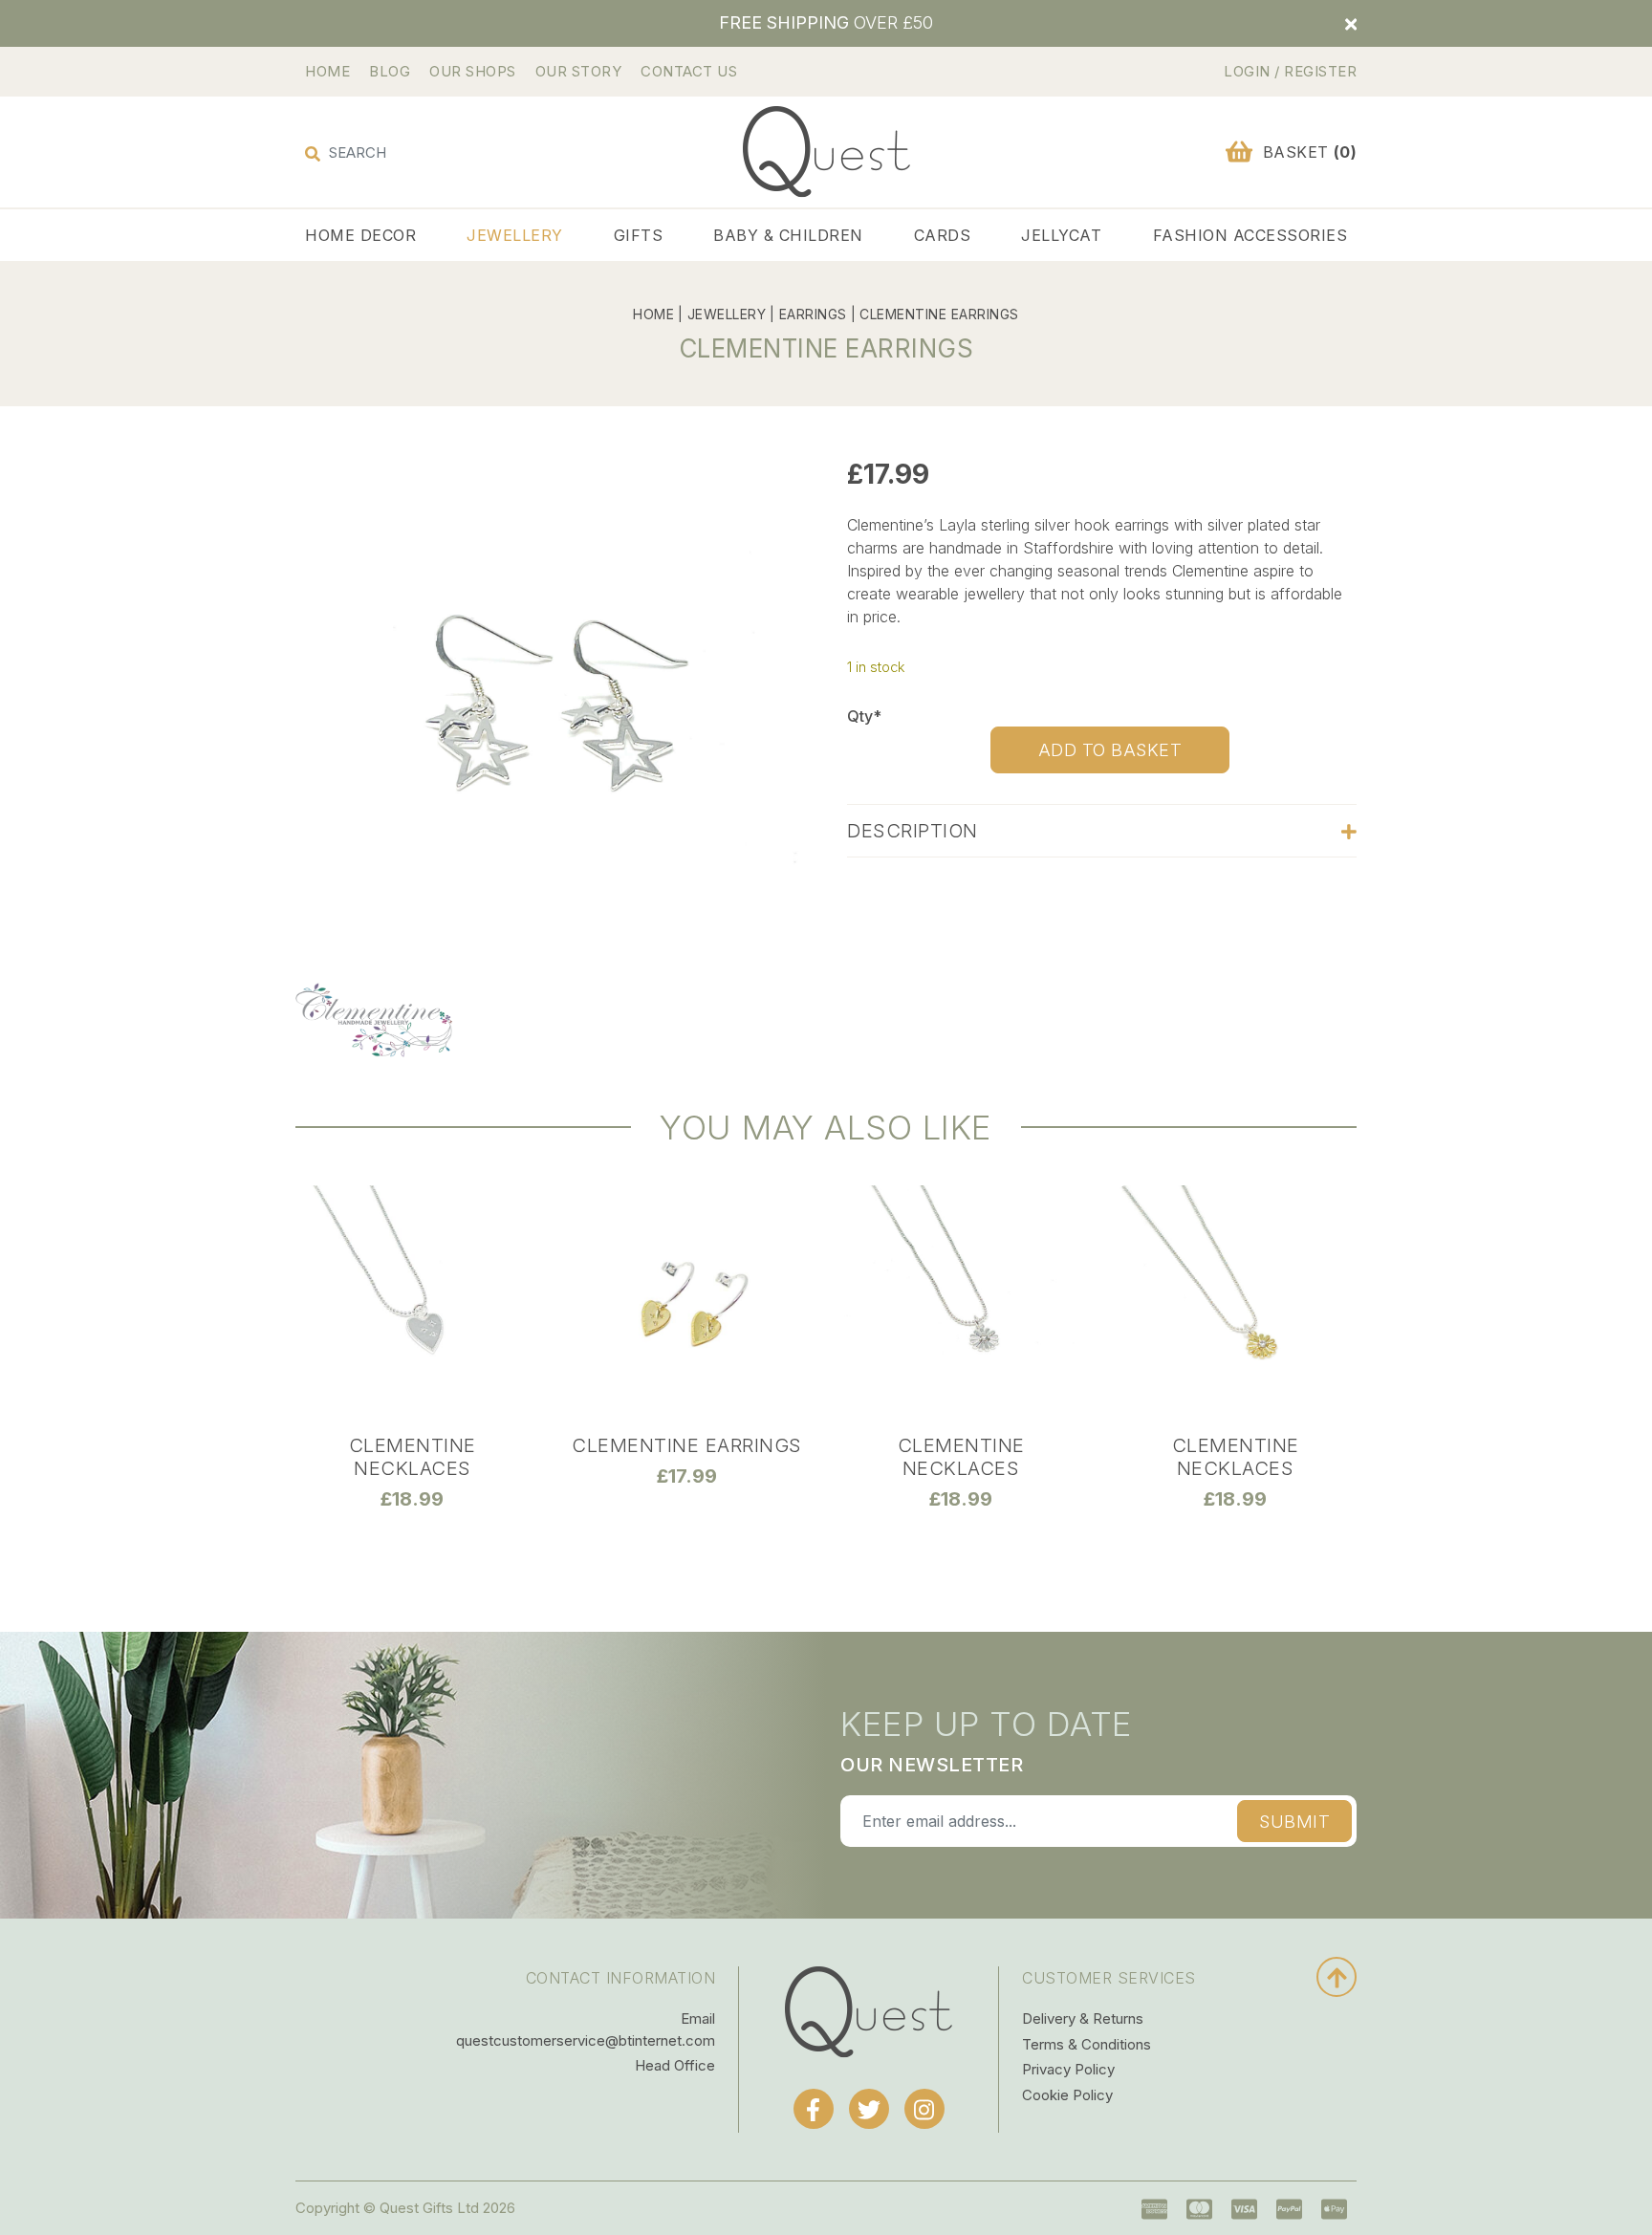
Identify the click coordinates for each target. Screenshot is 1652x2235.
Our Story (579, 71)
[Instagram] (924, 2109)
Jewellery (515, 235)
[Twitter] (869, 2109)
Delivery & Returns (1083, 2018)
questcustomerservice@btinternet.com (586, 2040)
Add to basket (1110, 750)
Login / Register (1290, 71)
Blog (390, 71)
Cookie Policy (1067, 2095)
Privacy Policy (1068, 2069)
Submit (1294, 1822)
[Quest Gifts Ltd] (869, 2011)
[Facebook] (814, 2109)
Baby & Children (788, 235)
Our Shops (473, 71)
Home (327, 71)
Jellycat (1061, 235)
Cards (943, 235)
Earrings (813, 314)
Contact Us (689, 71)
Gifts (639, 235)
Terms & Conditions (1087, 2044)
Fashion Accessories (1250, 235)
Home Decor (360, 235)
